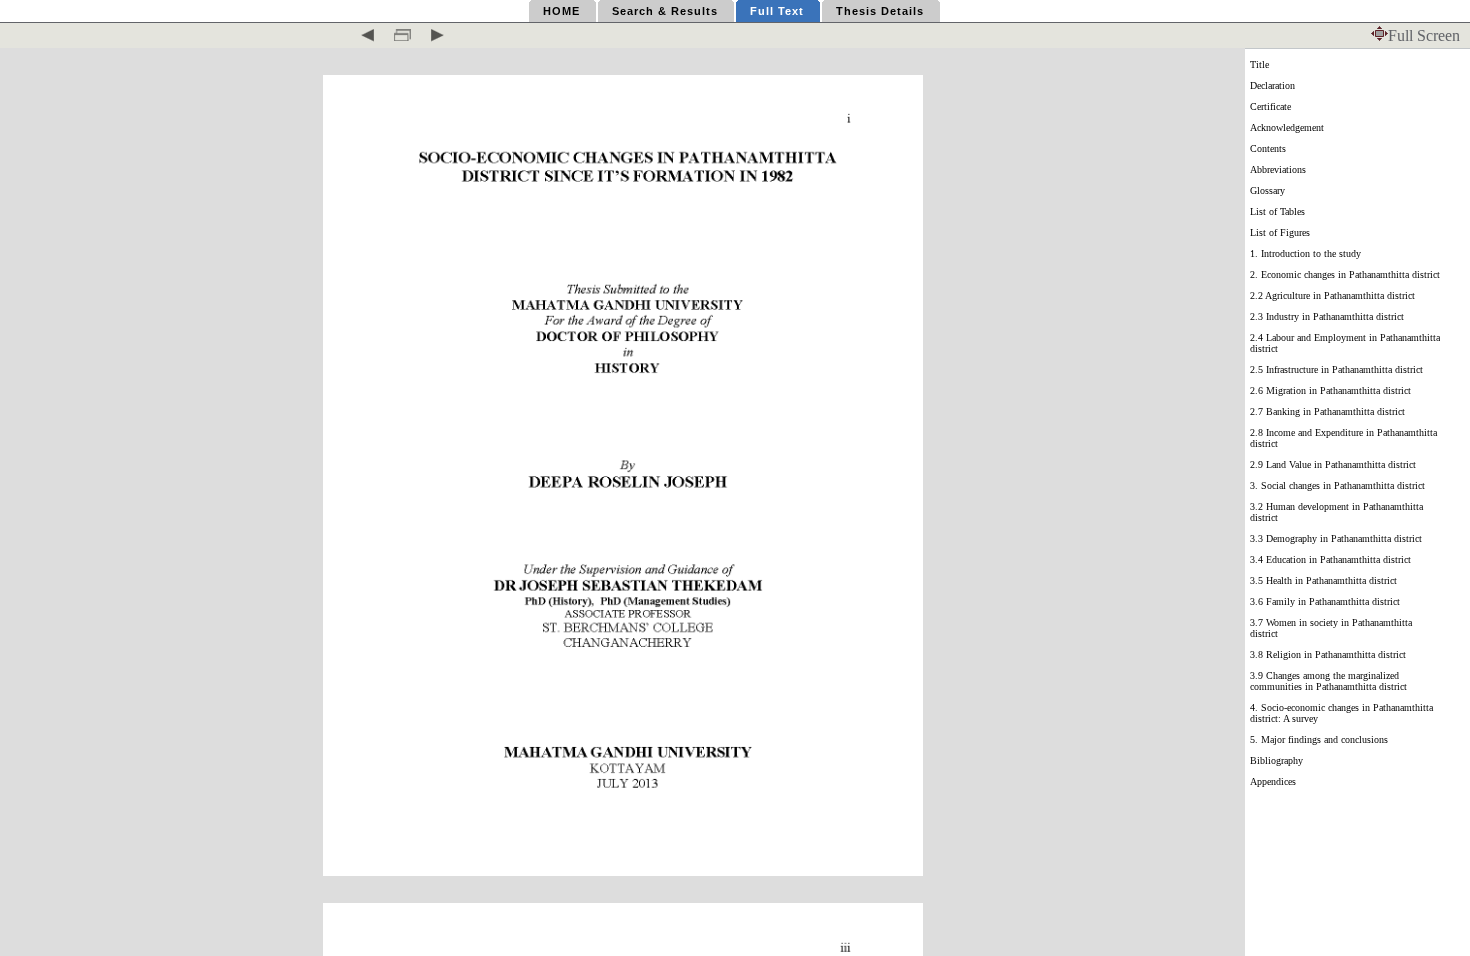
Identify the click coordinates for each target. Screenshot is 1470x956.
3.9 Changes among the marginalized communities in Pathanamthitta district (1328, 681)
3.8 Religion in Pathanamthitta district (1328, 654)
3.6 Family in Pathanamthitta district (1325, 601)
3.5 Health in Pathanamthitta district (1323, 580)
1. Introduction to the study (1305, 253)
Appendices (1273, 781)
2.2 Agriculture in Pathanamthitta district (1332, 295)
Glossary (1267, 190)
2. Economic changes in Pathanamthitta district (1345, 274)
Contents (1268, 148)
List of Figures (1280, 232)
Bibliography (1276, 760)
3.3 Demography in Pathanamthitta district (1336, 538)
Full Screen (1424, 35)
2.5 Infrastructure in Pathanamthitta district (1336, 369)
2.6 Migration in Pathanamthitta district (1330, 390)
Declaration (1272, 85)
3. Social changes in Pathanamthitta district (1337, 485)
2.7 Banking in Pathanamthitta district (1327, 411)
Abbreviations (1278, 169)
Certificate (1270, 106)
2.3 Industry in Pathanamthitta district (1327, 316)
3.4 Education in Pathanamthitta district (1330, 559)
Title (1259, 64)
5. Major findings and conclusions (1319, 739)
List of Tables (1277, 211)
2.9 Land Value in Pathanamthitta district (1333, 464)
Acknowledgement (1287, 127)
